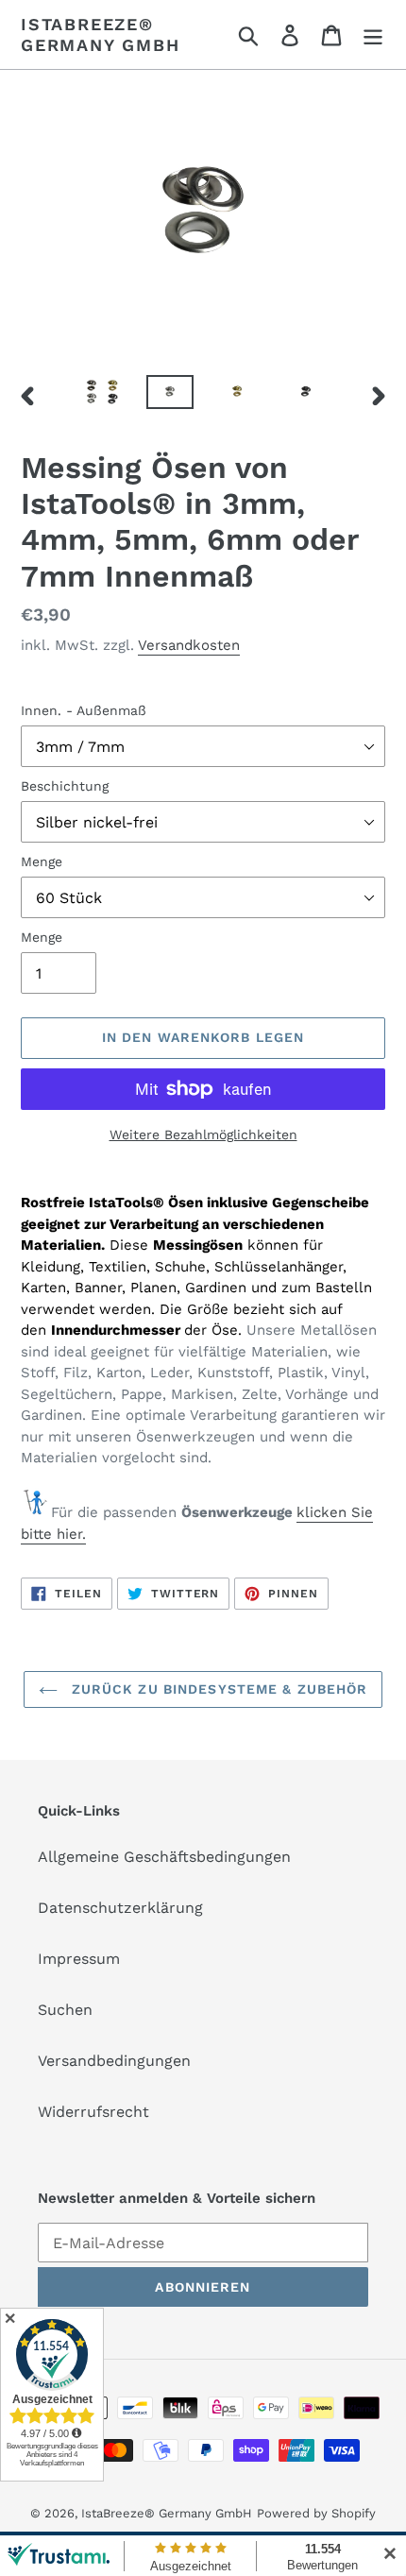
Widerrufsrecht (93, 2112)
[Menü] (373, 34)
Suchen (65, 2010)
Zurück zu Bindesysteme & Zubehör (218, 1689)
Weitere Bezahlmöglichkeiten (203, 1134)
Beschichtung (65, 786)
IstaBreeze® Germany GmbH (101, 34)
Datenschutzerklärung (120, 1908)
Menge (42, 862)
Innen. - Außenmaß (84, 710)
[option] (102, 396)
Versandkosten (189, 645)
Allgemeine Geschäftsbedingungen (164, 1857)
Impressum (79, 1959)
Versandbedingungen (114, 2061)
